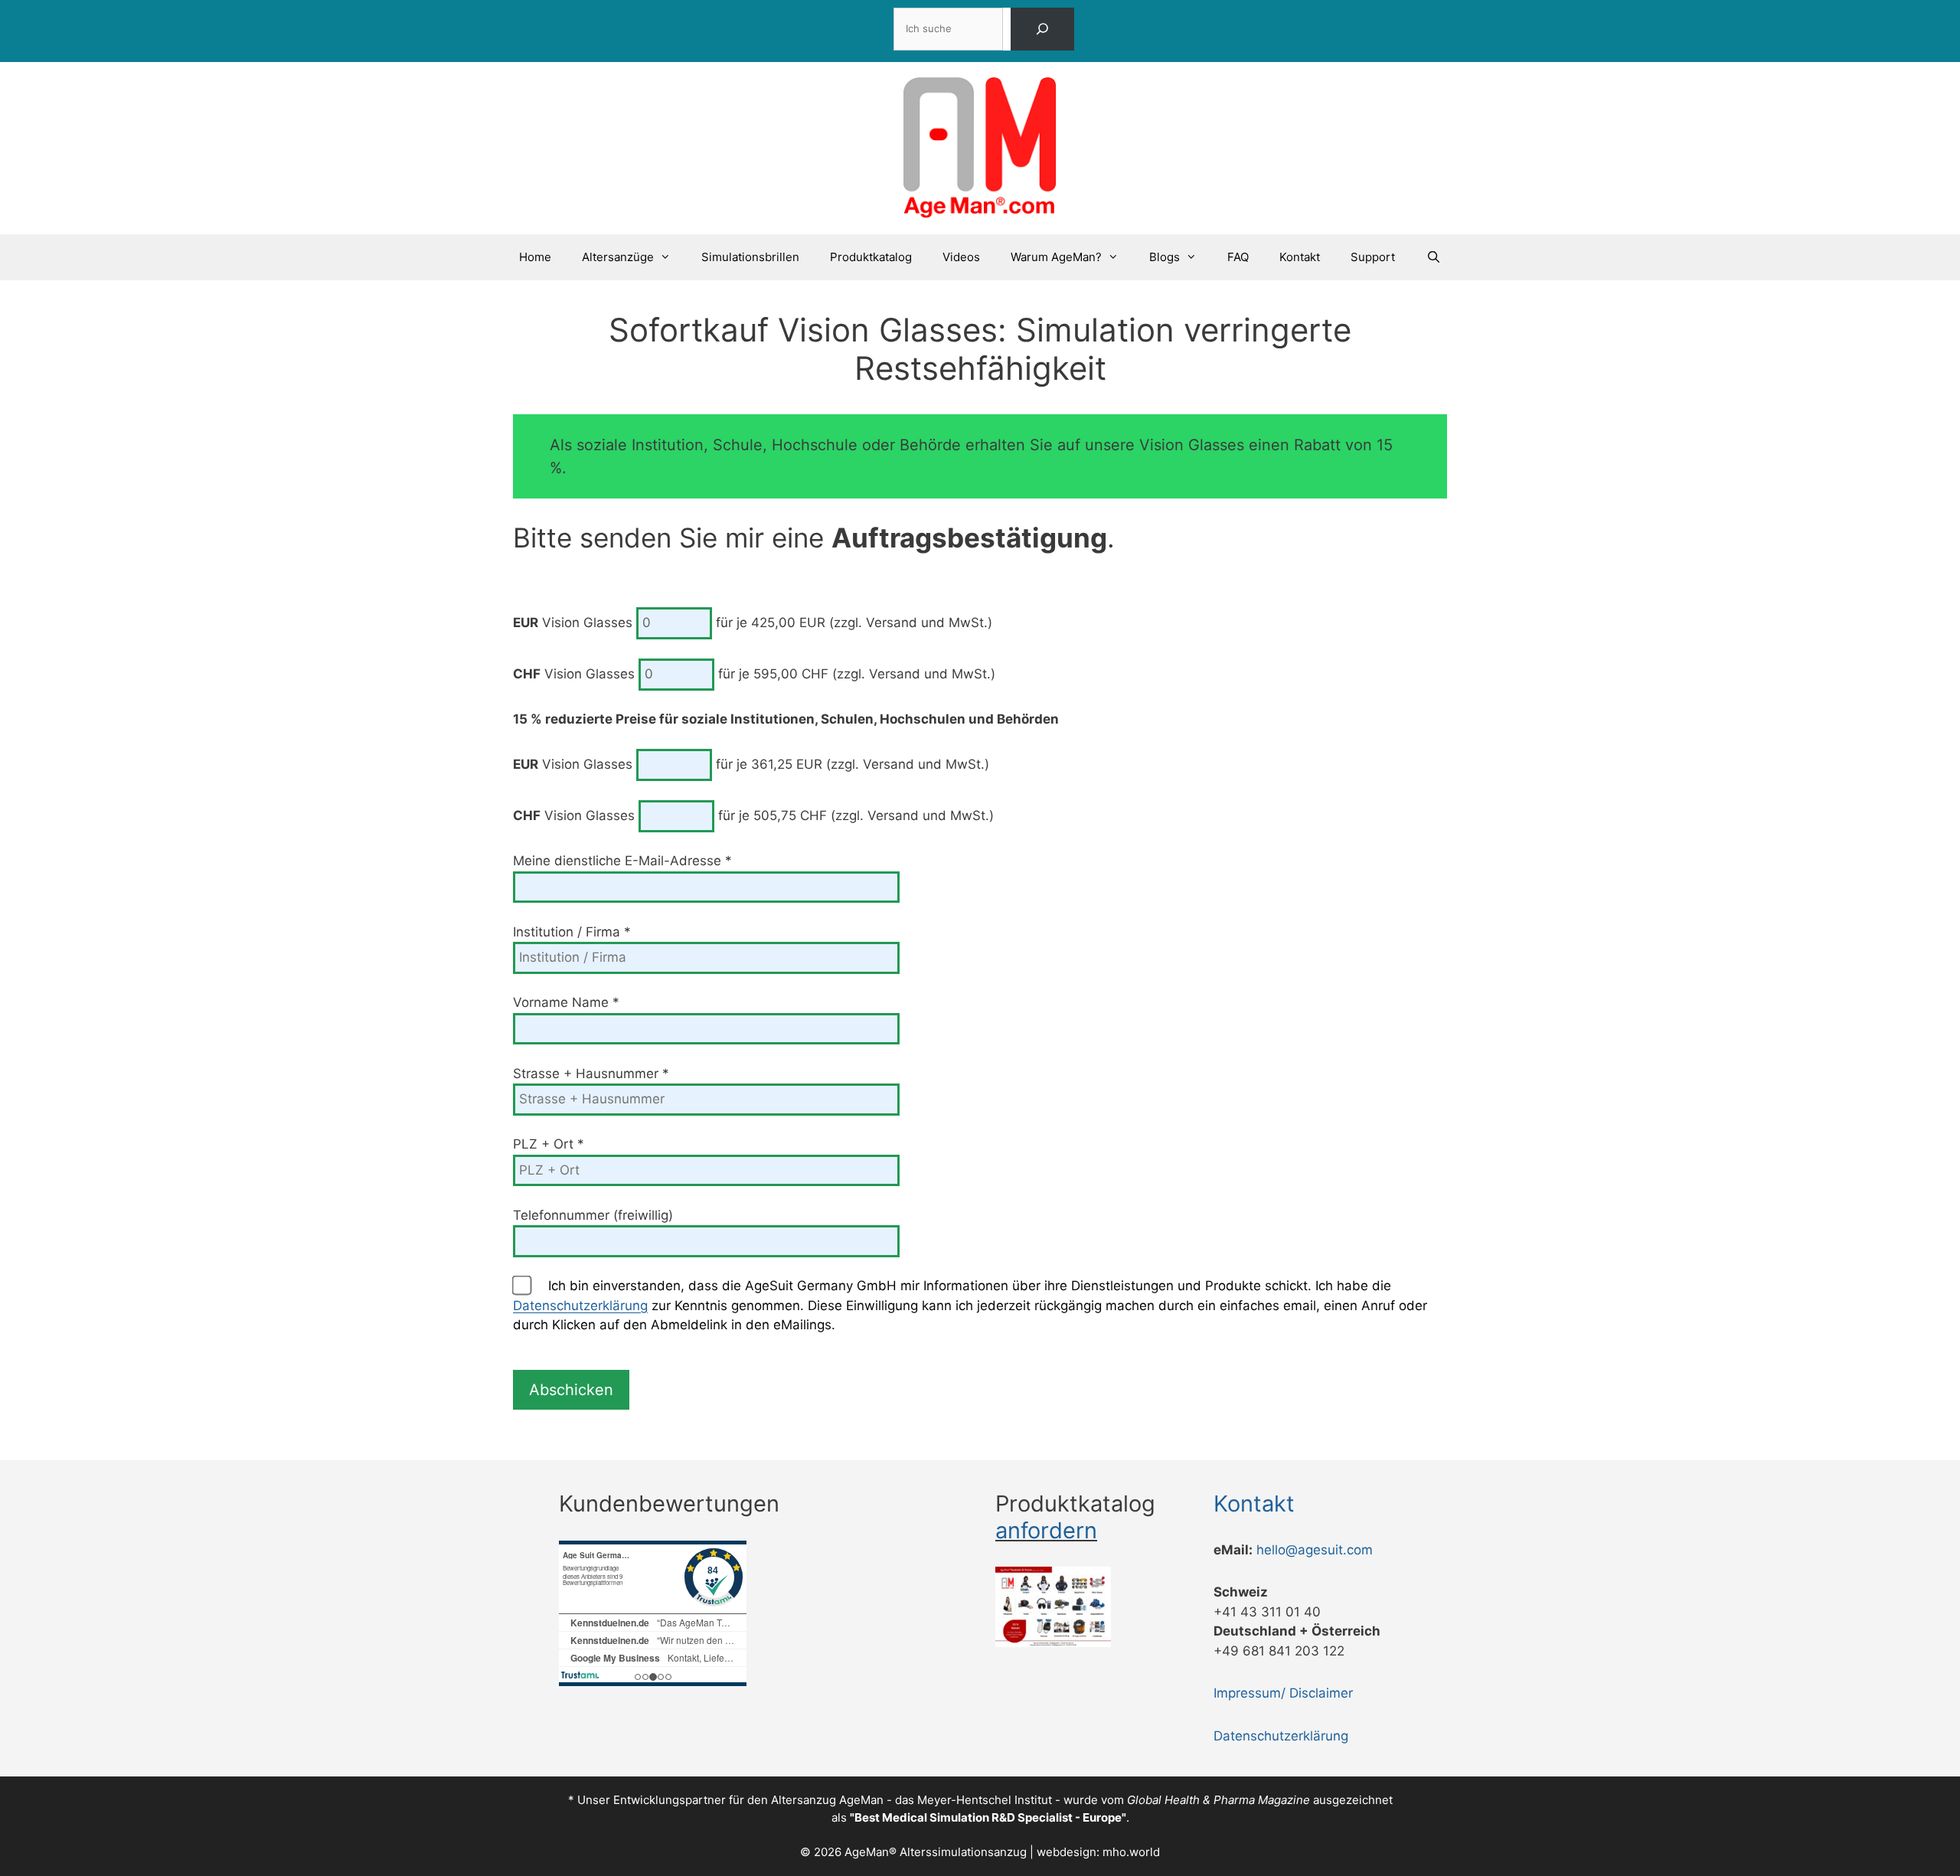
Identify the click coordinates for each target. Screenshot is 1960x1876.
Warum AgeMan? (1056, 257)
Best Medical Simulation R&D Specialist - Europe (988, 1817)
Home (535, 257)
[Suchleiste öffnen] (1433, 257)
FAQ (1238, 257)
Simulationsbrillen (750, 257)
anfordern (1046, 1530)
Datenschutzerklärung (580, 1306)
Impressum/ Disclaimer (1283, 1693)
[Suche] (1042, 29)
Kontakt (1300, 257)
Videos (961, 257)
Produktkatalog (871, 257)
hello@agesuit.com (1315, 1550)
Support (1373, 257)
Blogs (1165, 257)
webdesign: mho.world (1098, 1852)
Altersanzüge (618, 257)
